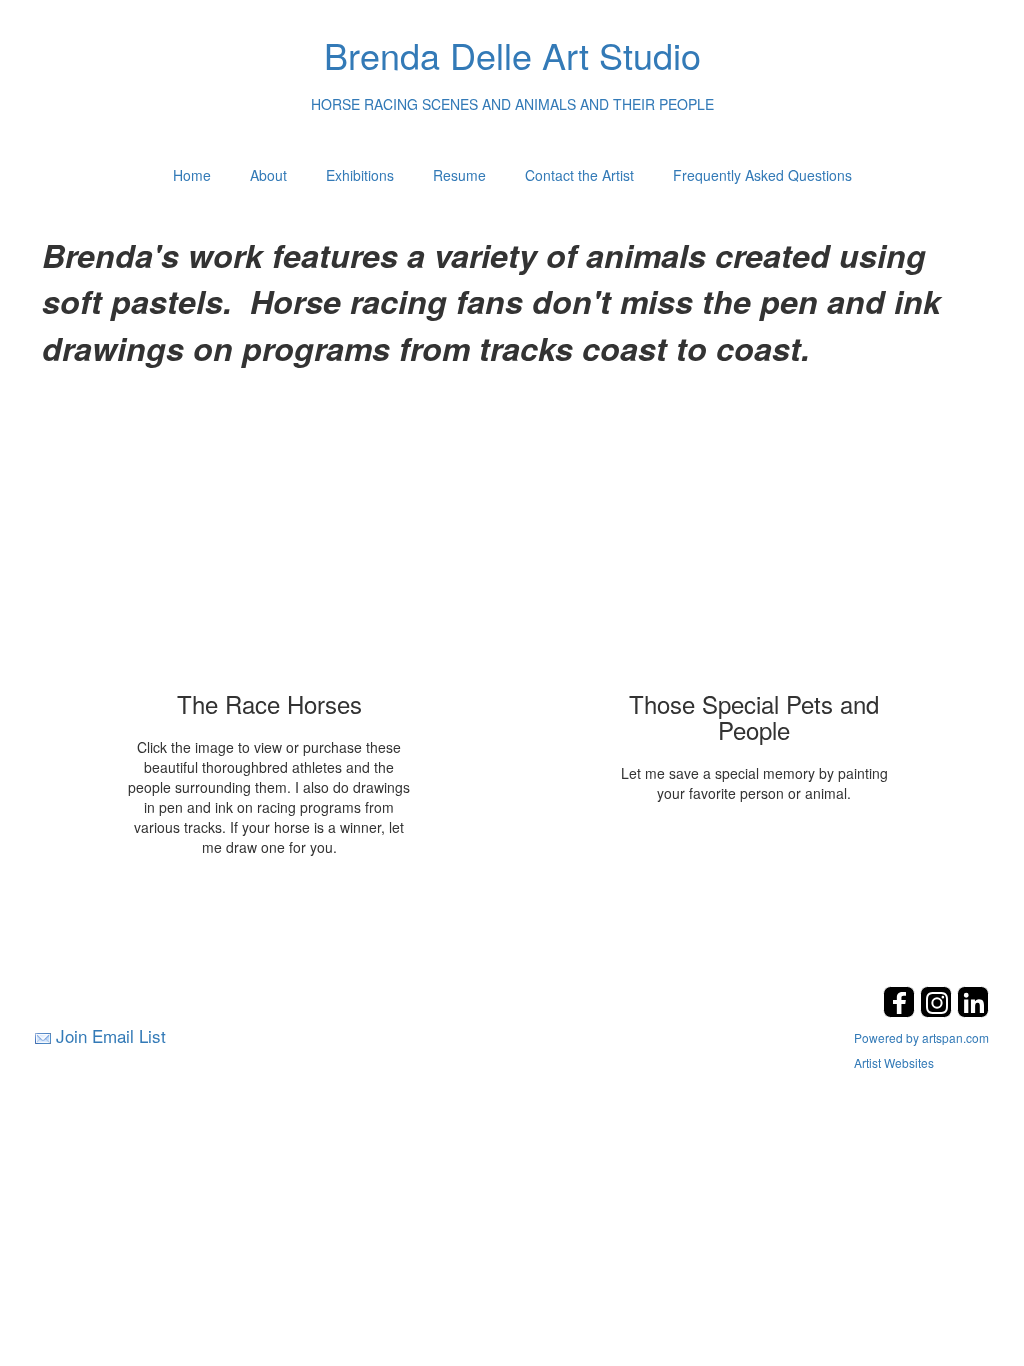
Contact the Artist (579, 175)
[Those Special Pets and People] (754, 546)
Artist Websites (894, 1062)
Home (192, 175)
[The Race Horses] (269, 546)
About (268, 175)
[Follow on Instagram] (938, 1011)
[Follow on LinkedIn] (973, 1011)
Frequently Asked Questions (762, 175)
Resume (459, 175)
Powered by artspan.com (921, 1037)
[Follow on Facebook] (901, 1011)
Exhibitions (360, 175)
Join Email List (111, 1035)
